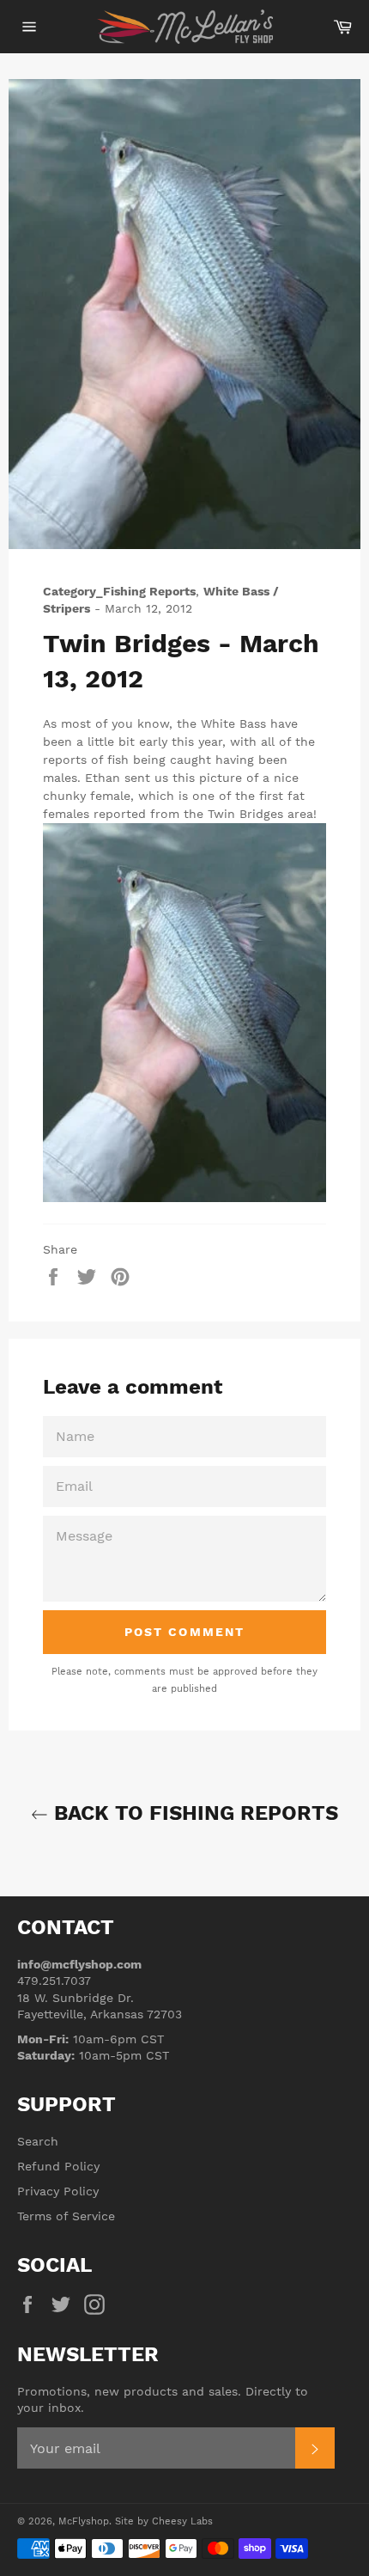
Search (38, 2141)
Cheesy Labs (182, 2521)
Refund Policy (58, 2166)
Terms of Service (66, 2216)
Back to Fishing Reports (193, 1813)
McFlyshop (84, 2521)
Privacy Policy (58, 2191)
